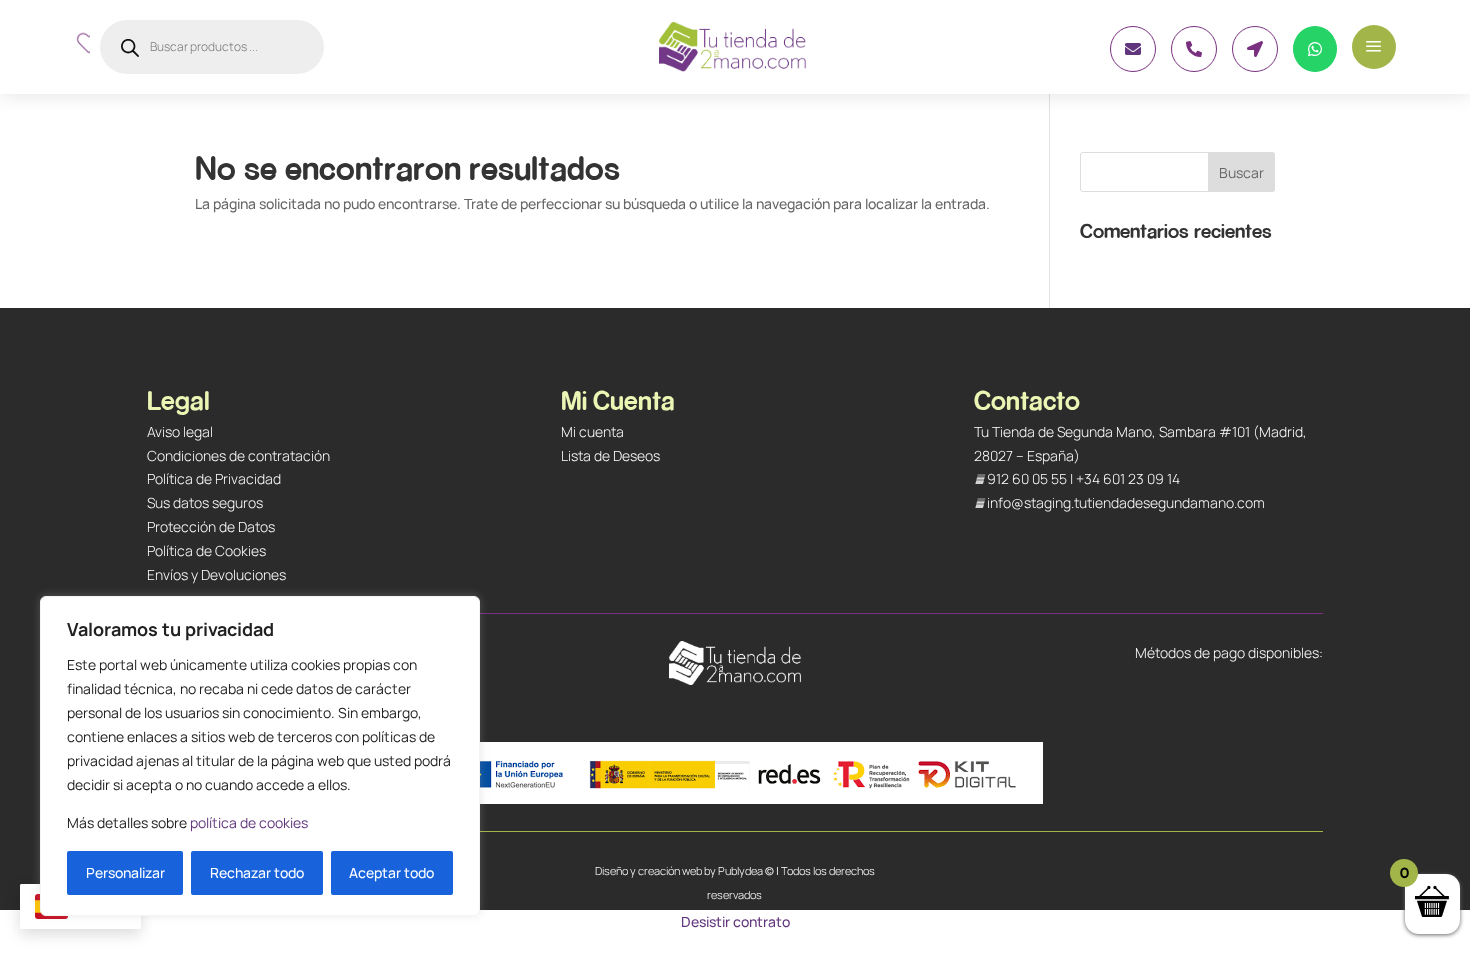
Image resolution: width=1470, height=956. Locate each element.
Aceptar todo (391, 872)
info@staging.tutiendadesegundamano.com (1126, 502)
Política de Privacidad (214, 478)
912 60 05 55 (1027, 478)
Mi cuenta (592, 431)
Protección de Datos (211, 526)
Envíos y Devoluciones (216, 574)
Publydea (740, 870)
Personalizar (125, 872)
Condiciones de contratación (238, 455)
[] (1315, 66)
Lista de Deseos (610, 455)
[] (1255, 66)
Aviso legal (180, 431)
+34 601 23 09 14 (1128, 478)
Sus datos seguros (205, 502)
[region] (260, 756)
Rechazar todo (257, 872)
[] (1133, 66)
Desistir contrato (735, 921)
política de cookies (249, 822)
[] (1194, 66)
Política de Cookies (206, 550)
